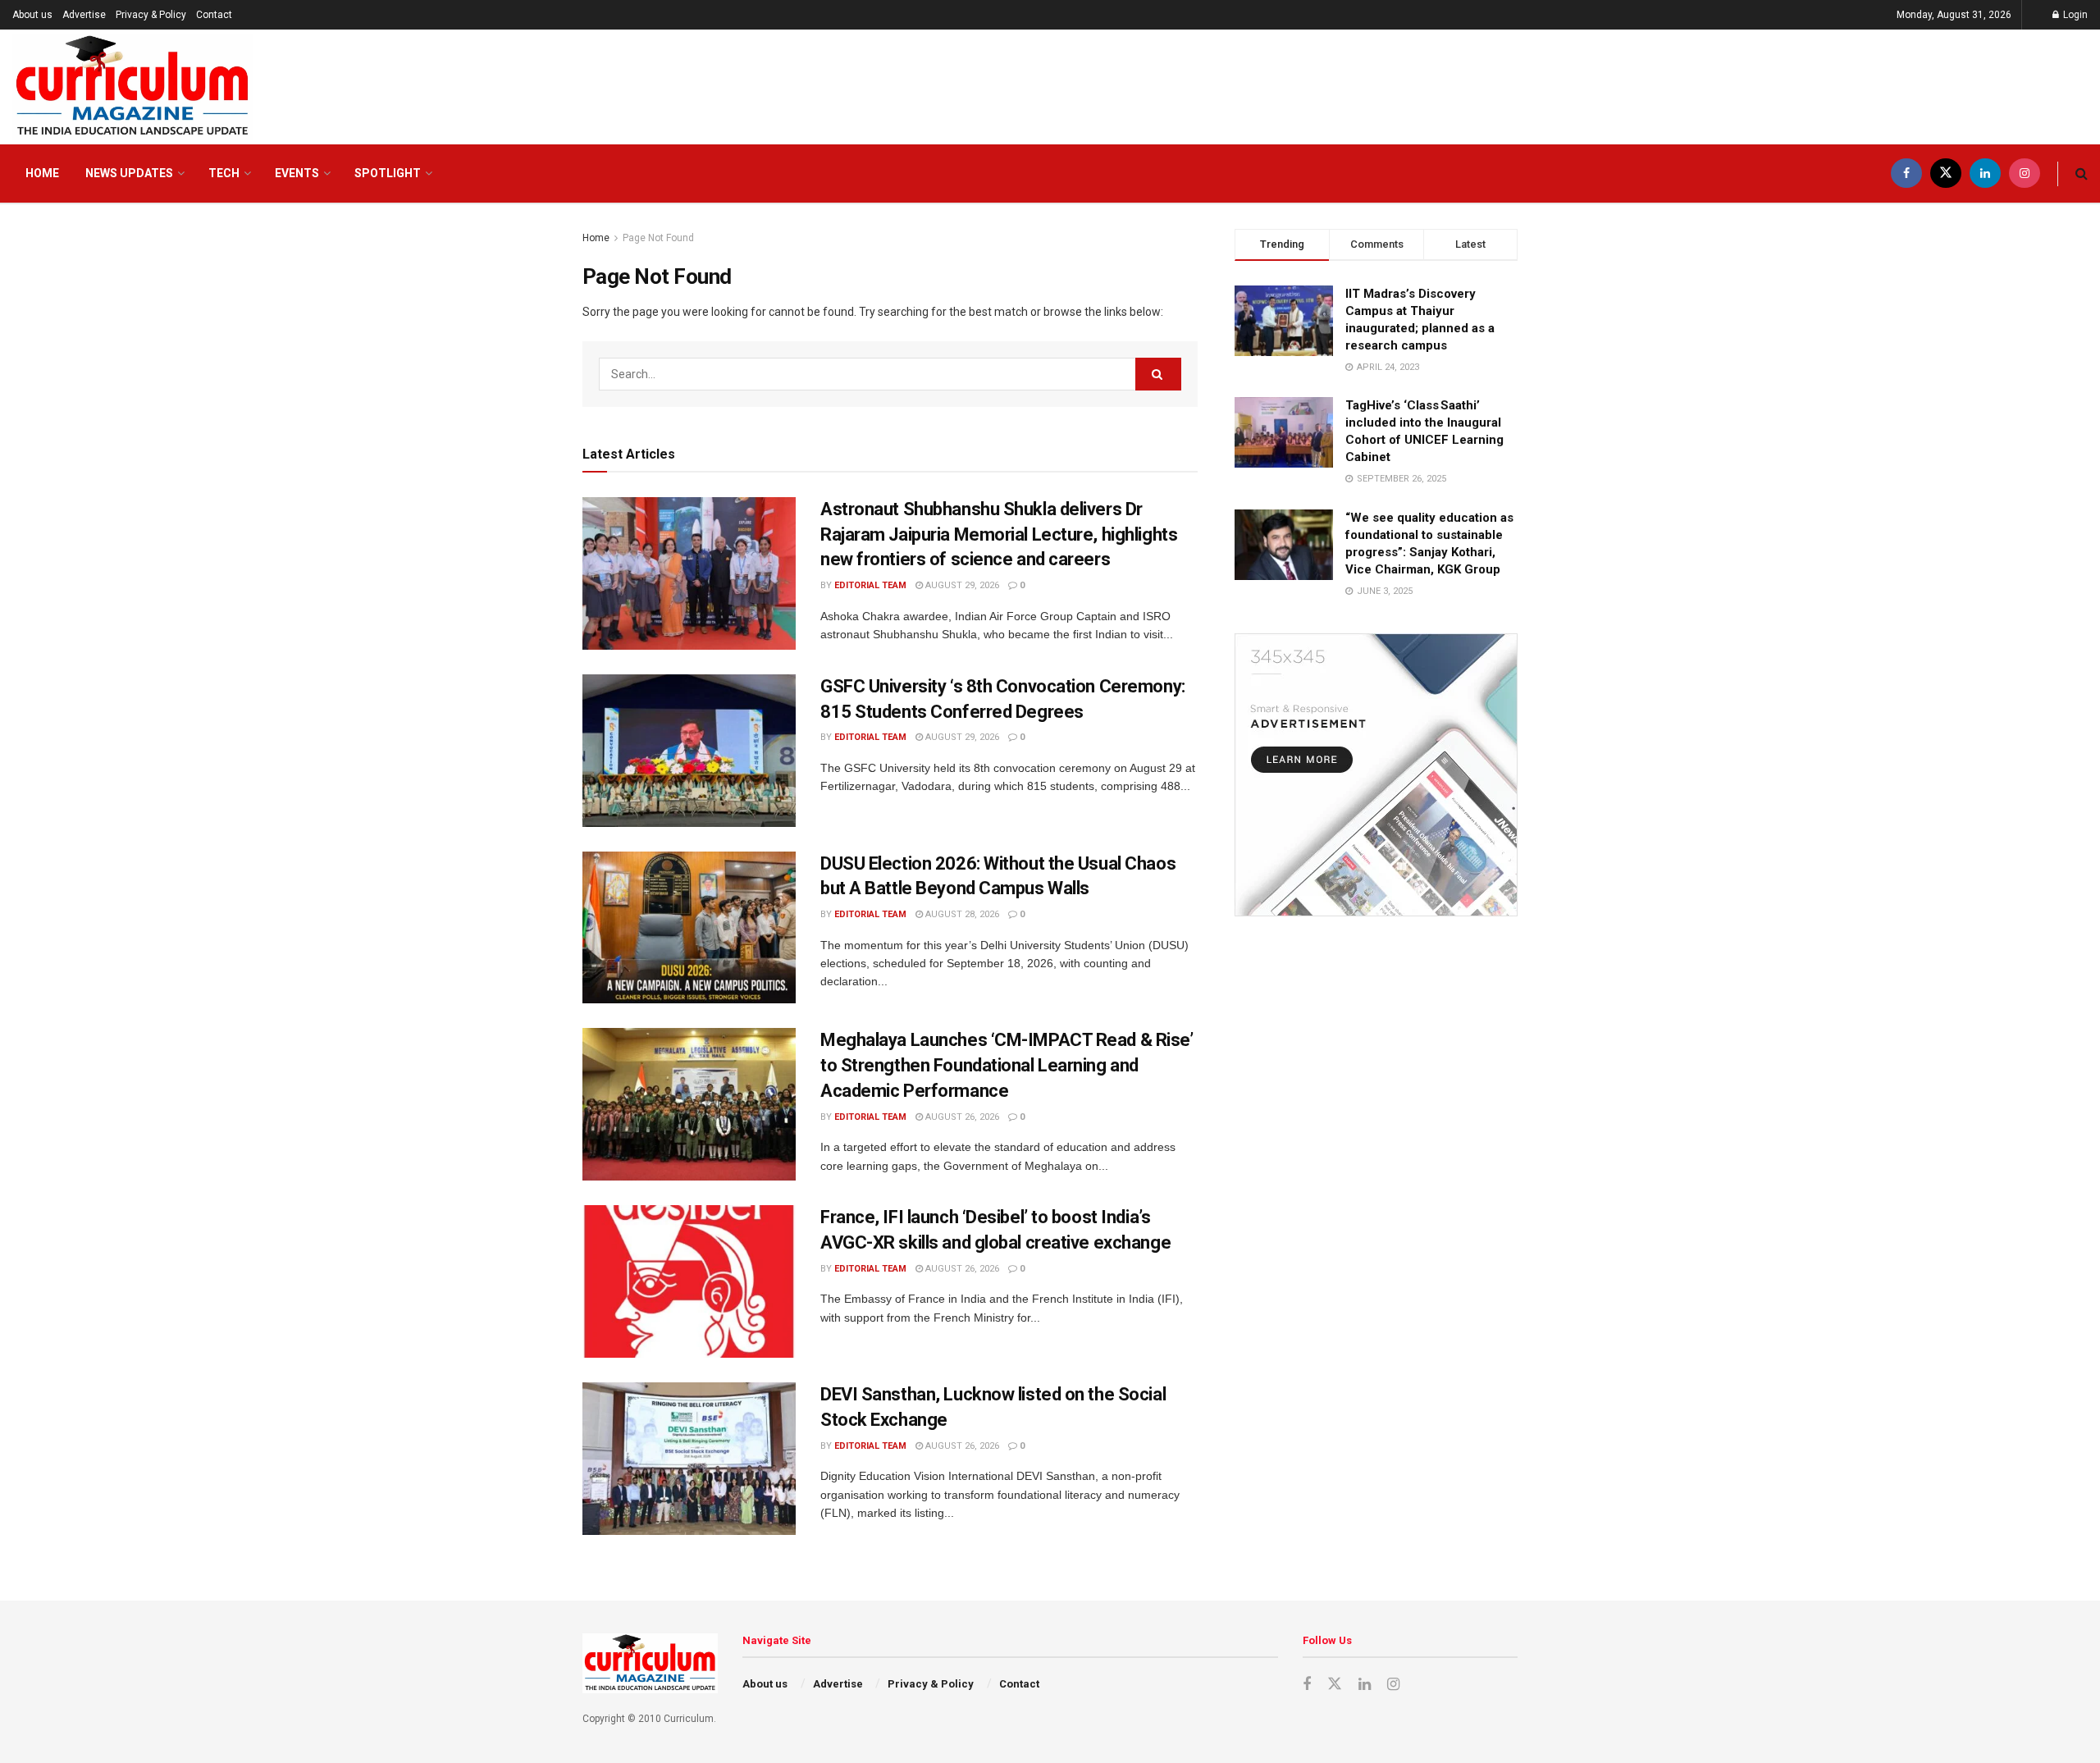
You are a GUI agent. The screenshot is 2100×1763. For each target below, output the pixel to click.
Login (2074, 15)
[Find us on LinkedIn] (1985, 174)
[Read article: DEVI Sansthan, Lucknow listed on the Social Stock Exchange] (689, 1459)
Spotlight (388, 173)
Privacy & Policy (151, 15)
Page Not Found (658, 238)
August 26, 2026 (961, 1117)
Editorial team (870, 585)
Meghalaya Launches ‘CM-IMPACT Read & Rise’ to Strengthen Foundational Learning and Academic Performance (1007, 1065)
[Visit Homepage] (132, 87)
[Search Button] (2082, 174)
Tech (224, 173)
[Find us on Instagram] (2025, 174)
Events (297, 173)
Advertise (84, 15)
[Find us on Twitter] (1946, 174)
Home (42, 173)
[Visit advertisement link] (1376, 775)
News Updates (129, 173)
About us (32, 15)
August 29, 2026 (961, 585)
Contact (214, 15)
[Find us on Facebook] (1906, 174)
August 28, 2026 (961, 914)
